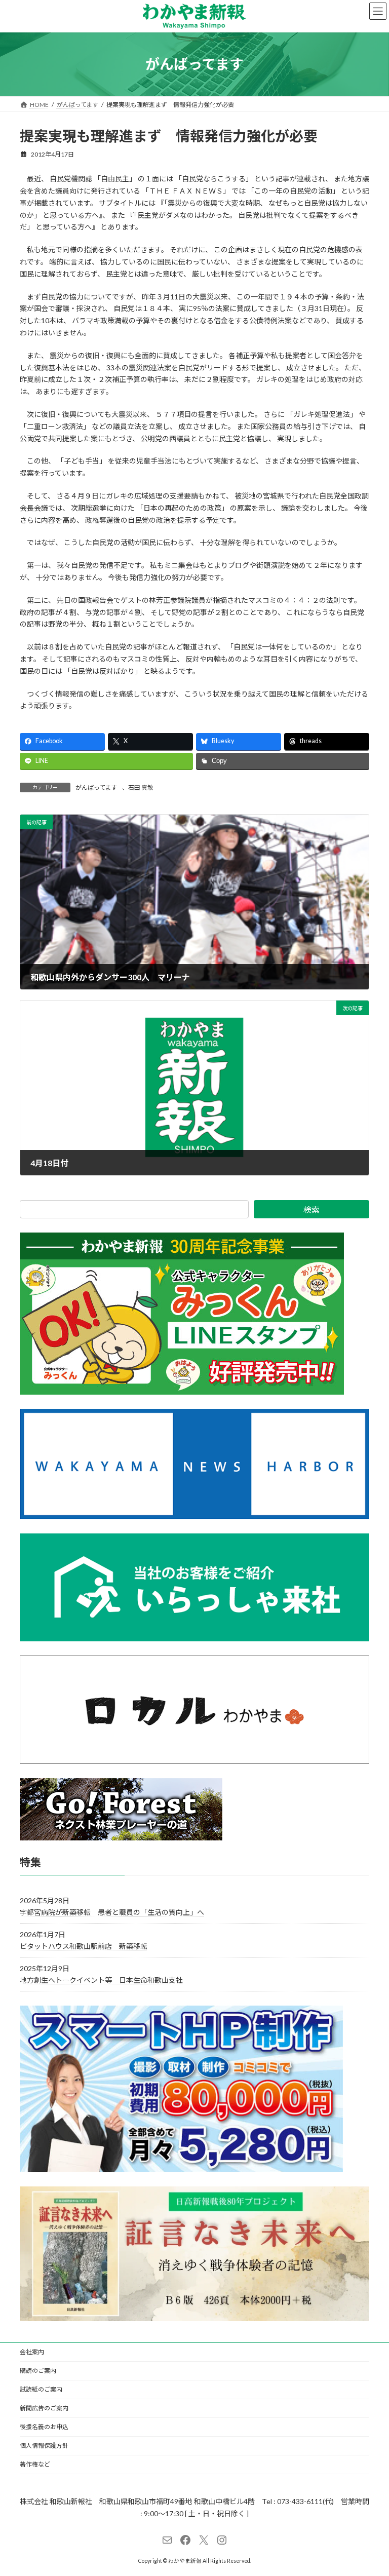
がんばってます (96, 787)
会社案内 (32, 2352)
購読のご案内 (38, 2371)
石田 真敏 (141, 787)
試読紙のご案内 (41, 2389)
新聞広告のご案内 (44, 2408)
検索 (312, 1209)
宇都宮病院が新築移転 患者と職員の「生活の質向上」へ (112, 1912)
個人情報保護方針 (44, 2446)
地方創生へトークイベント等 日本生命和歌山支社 (101, 1980)
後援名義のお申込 (44, 2427)
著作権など (35, 2464)
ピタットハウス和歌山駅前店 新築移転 (84, 1946)
